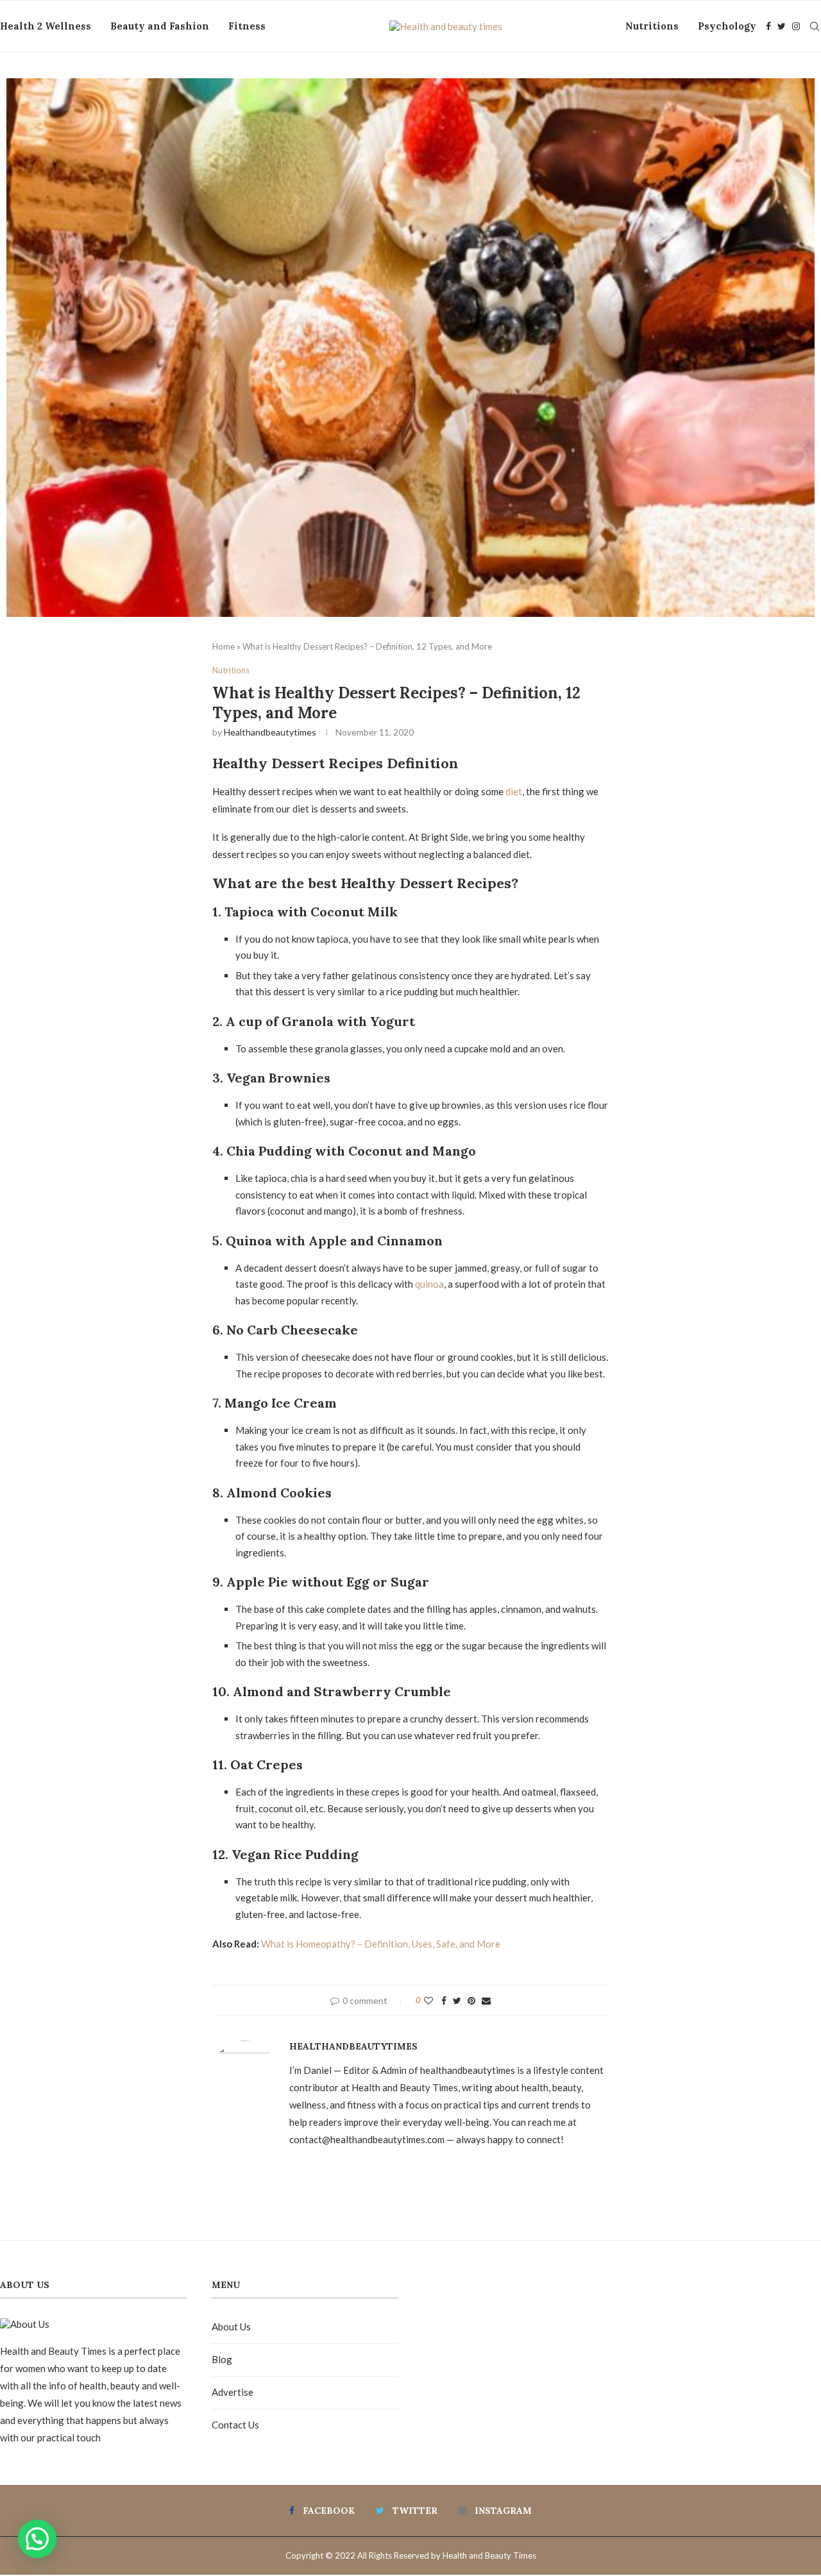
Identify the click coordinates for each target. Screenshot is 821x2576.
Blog (222, 2359)
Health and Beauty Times (489, 2555)
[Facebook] (768, 26)
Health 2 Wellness (46, 26)
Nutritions (652, 26)
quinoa (429, 1284)
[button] (37, 2539)
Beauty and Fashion (160, 26)
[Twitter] (782, 26)
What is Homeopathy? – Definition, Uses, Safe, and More (381, 1944)
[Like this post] (428, 2000)
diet (514, 791)
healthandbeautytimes (270, 732)
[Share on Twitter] (457, 2000)
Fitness (247, 26)
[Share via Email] (486, 2000)
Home (224, 646)
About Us (231, 2327)
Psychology (727, 26)
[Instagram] (796, 26)
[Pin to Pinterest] (471, 2000)
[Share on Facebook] (444, 2000)
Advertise (233, 2392)
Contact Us (235, 2425)
